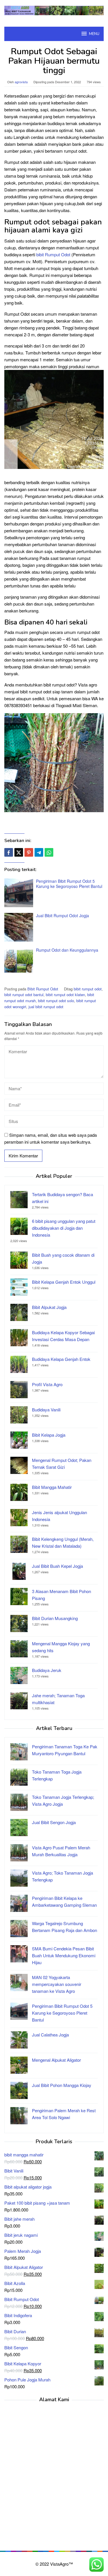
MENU (94, 34)
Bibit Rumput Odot (43, 989)
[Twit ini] (19, 852)
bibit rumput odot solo (56, 1001)
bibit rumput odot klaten (65, 995)
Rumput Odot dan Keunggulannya (67, 950)
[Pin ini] (29, 852)
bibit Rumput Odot (53, 254)
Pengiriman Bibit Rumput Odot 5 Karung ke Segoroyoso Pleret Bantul (69, 884)
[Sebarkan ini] (9, 852)
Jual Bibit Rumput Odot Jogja (62, 915)
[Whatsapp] (49, 852)
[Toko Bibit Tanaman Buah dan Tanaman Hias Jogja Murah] (54, 10)
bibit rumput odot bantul (24, 995)
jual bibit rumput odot (46, 1007)
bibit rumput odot (88, 989)
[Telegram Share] (39, 852)
